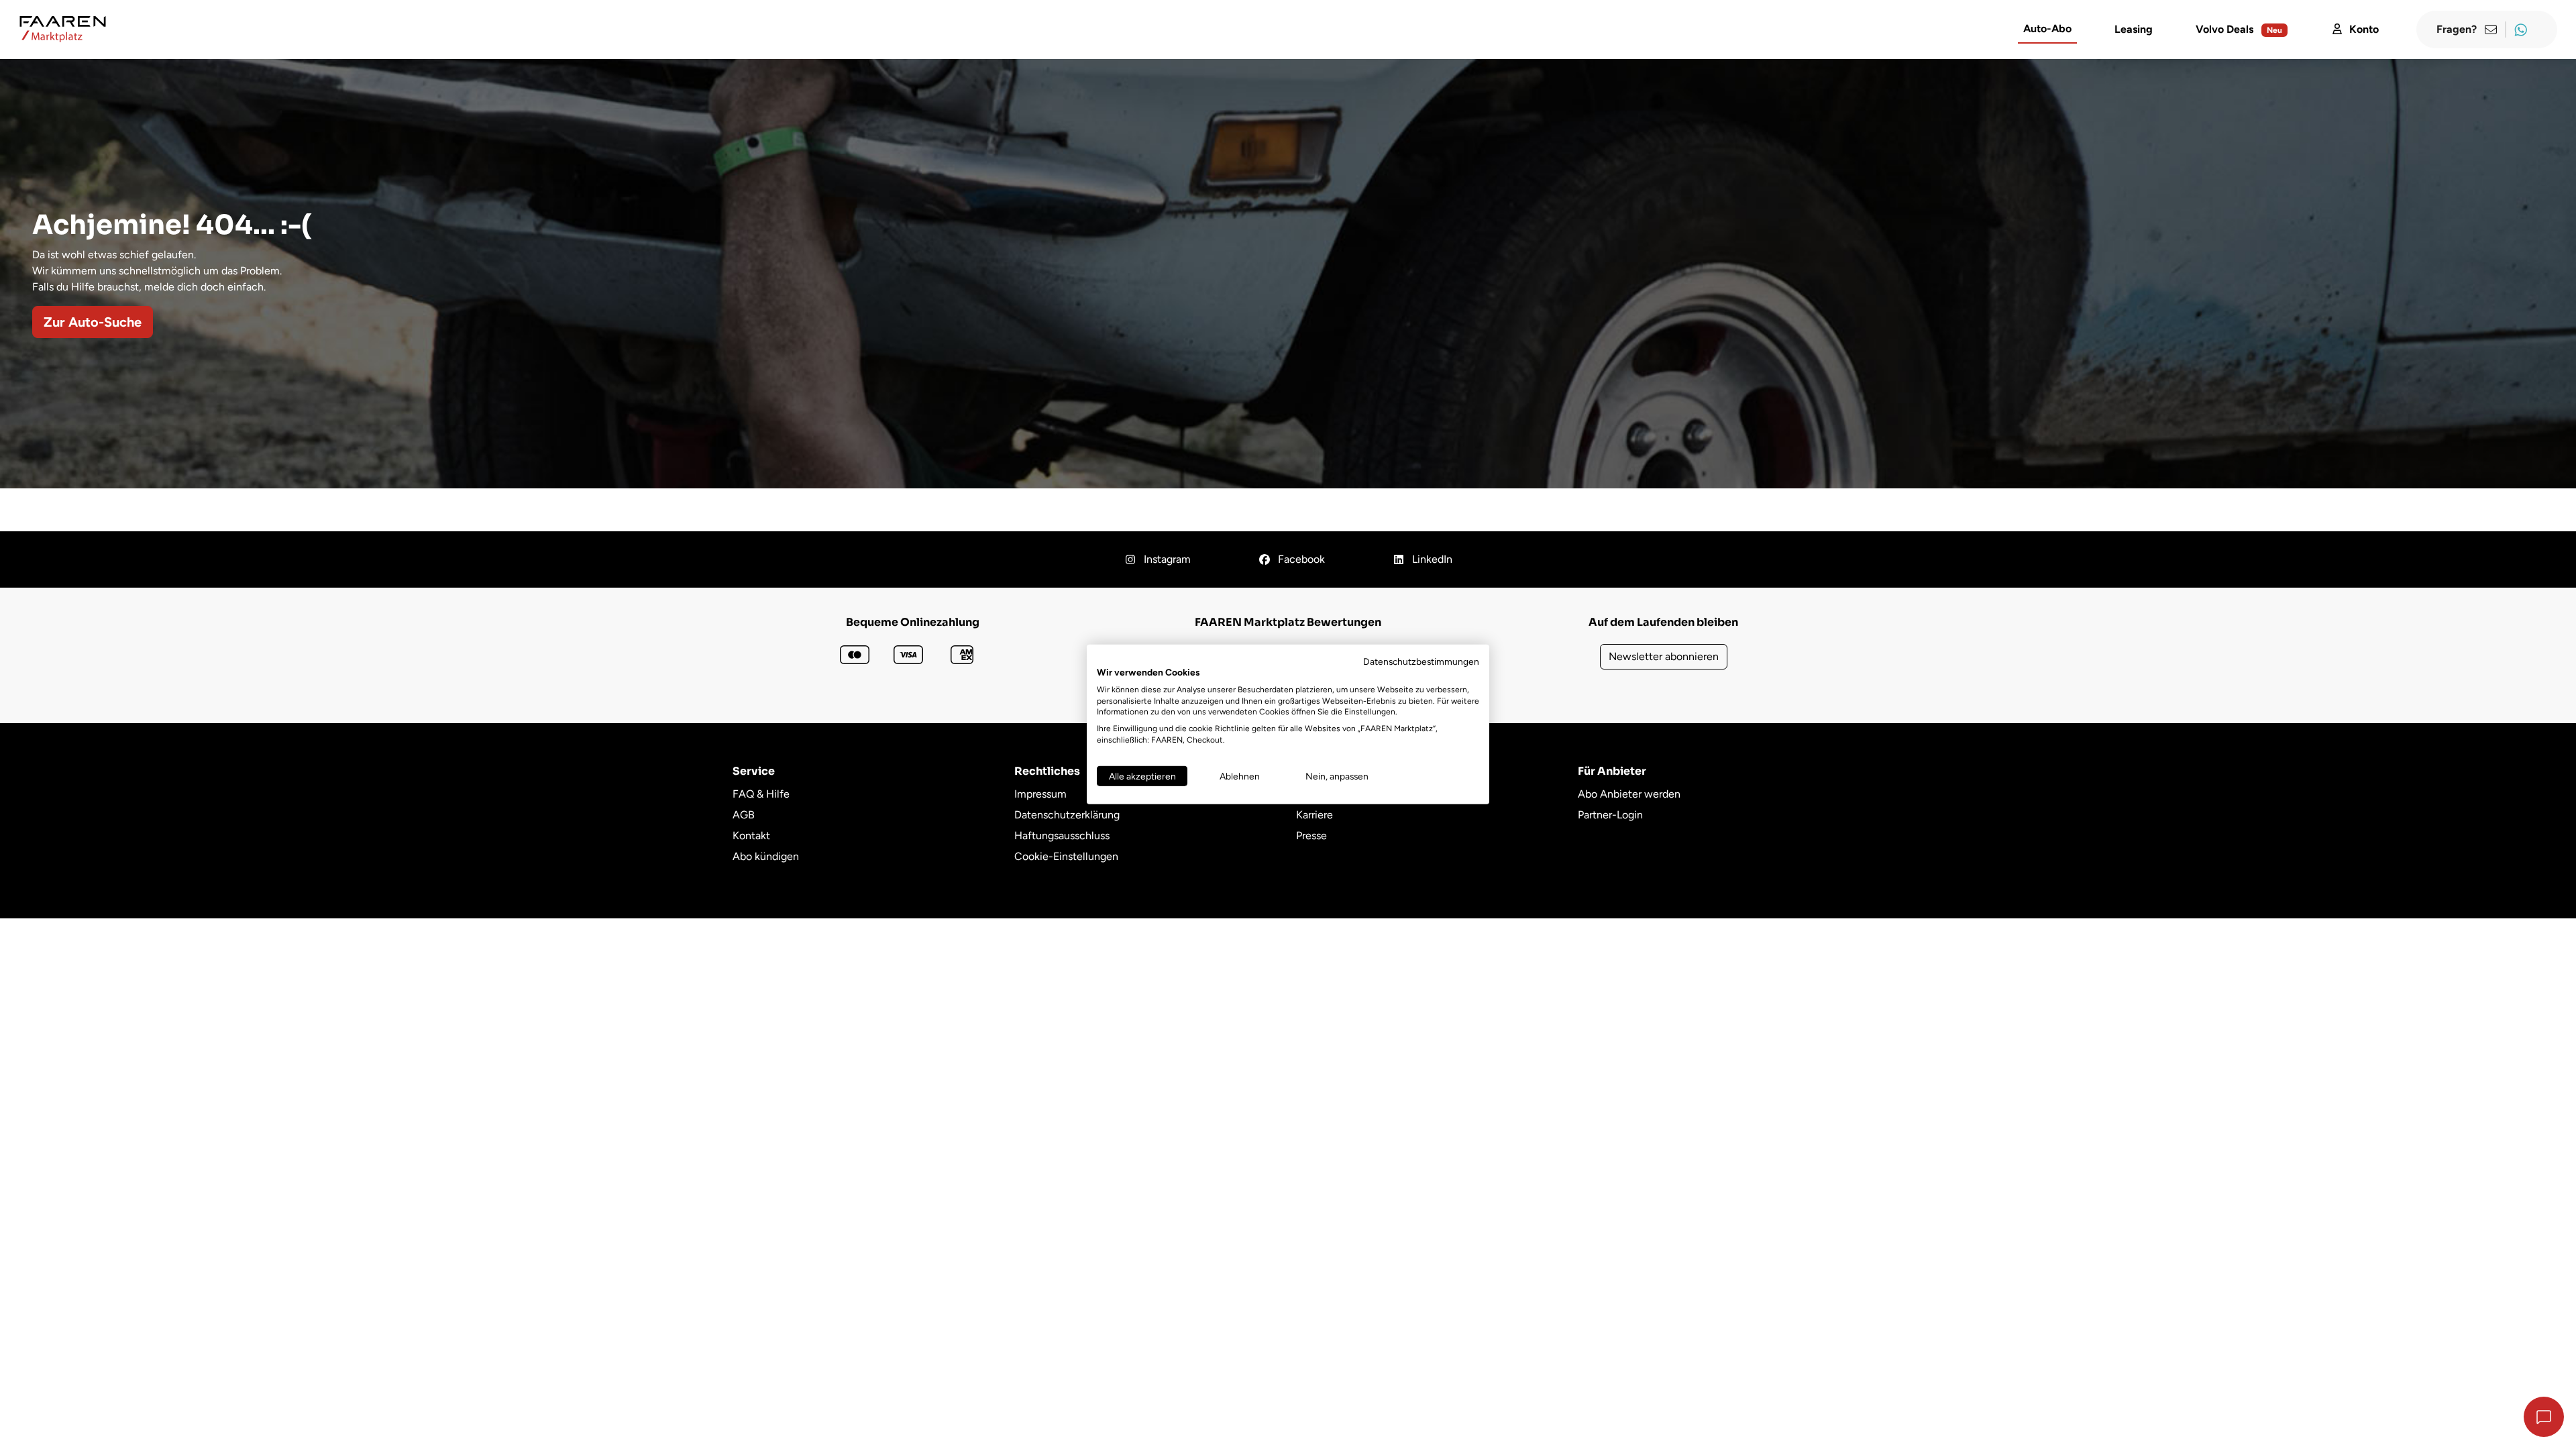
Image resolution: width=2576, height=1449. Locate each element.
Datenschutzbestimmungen (1421, 661)
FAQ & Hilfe (761, 794)
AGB (744, 815)
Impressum (1040, 794)
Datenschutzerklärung (1067, 815)
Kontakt (751, 836)
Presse (1311, 836)
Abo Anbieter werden (1629, 794)
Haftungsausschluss (1062, 836)
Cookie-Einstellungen (1066, 856)
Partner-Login (1610, 815)
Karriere (1314, 815)
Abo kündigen (766, 856)
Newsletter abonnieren (1664, 656)
